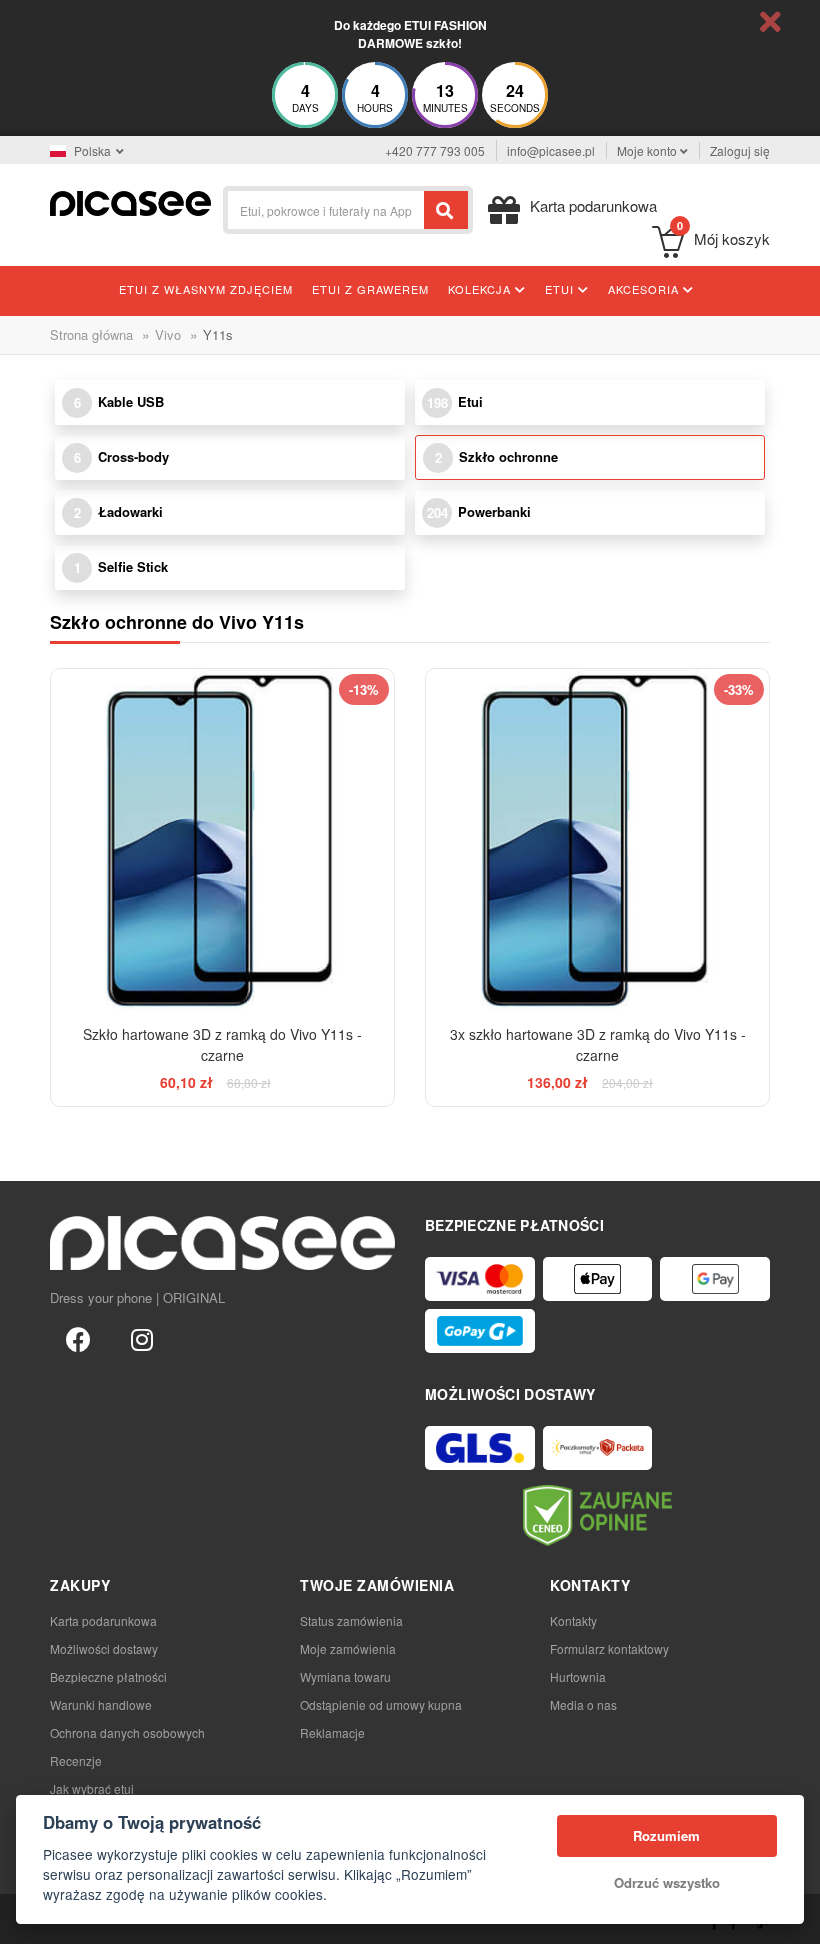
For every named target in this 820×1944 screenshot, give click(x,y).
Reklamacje (332, 1732)
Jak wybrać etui (92, 1788)
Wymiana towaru (345, 1676)
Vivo (168, 334)
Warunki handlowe (101, 1704)
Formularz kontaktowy (609, 1648)
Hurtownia (578, 1676)
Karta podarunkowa (103, 1620)
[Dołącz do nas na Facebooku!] (78, 1338)
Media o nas (583, 1704)
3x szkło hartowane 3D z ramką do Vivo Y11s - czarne (598, 1044)
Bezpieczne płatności (108, 1676)
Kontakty (573, 1620)
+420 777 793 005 (435, 150)
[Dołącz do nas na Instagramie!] (142, 1338)
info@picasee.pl (551, 150)
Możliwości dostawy (104, 1648)
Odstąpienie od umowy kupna (381, 1704)
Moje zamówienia (348, 1648)
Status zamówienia (351, 1620)
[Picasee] (130, 201)
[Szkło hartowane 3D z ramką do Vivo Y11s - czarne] (222, 840)
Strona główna (91, 334)
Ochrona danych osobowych (127, 1732)
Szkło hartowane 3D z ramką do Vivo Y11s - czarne (222, 1044)
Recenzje (76, 1760)
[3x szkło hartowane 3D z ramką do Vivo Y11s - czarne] (597, 840)
